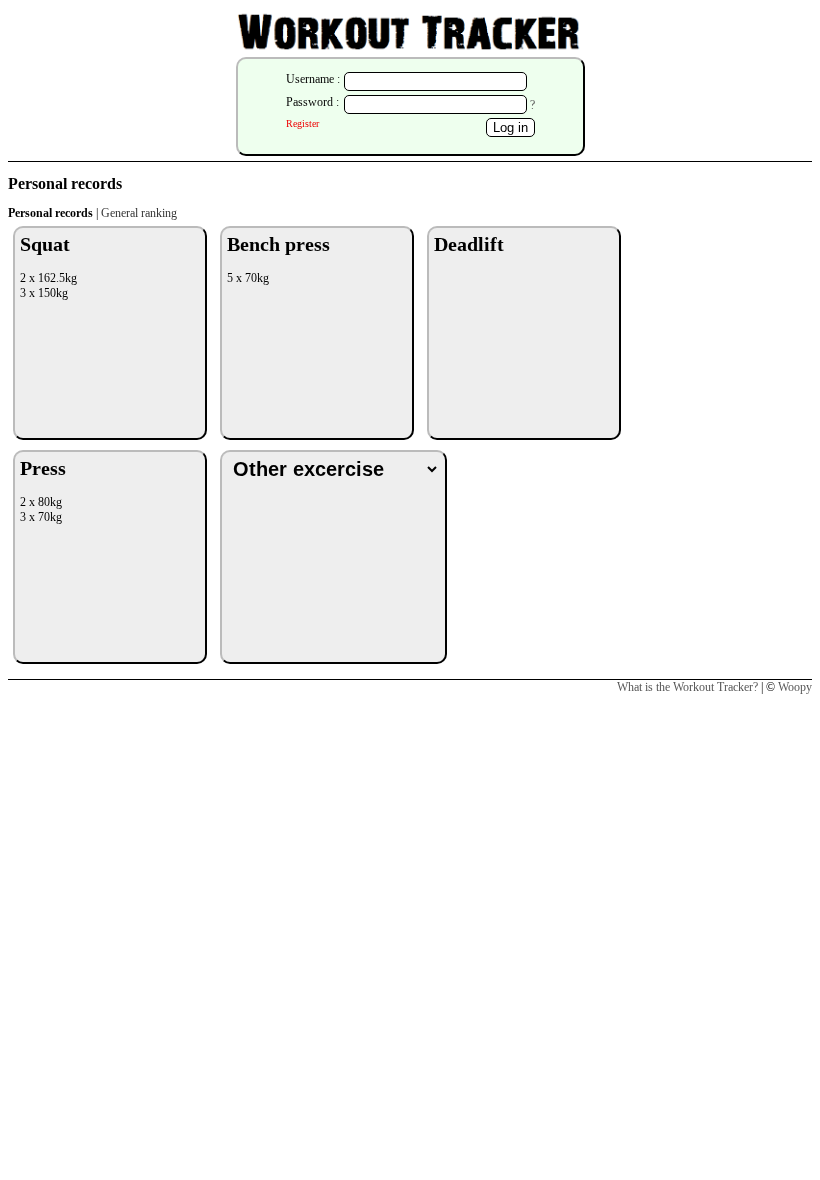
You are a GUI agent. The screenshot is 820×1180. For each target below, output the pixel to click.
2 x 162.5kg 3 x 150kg (48, 266)
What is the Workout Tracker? (687, 687)
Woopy (795, 687)
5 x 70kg (278, 259)
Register (302, 123)
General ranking (139, 213)
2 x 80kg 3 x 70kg (43, 490)
